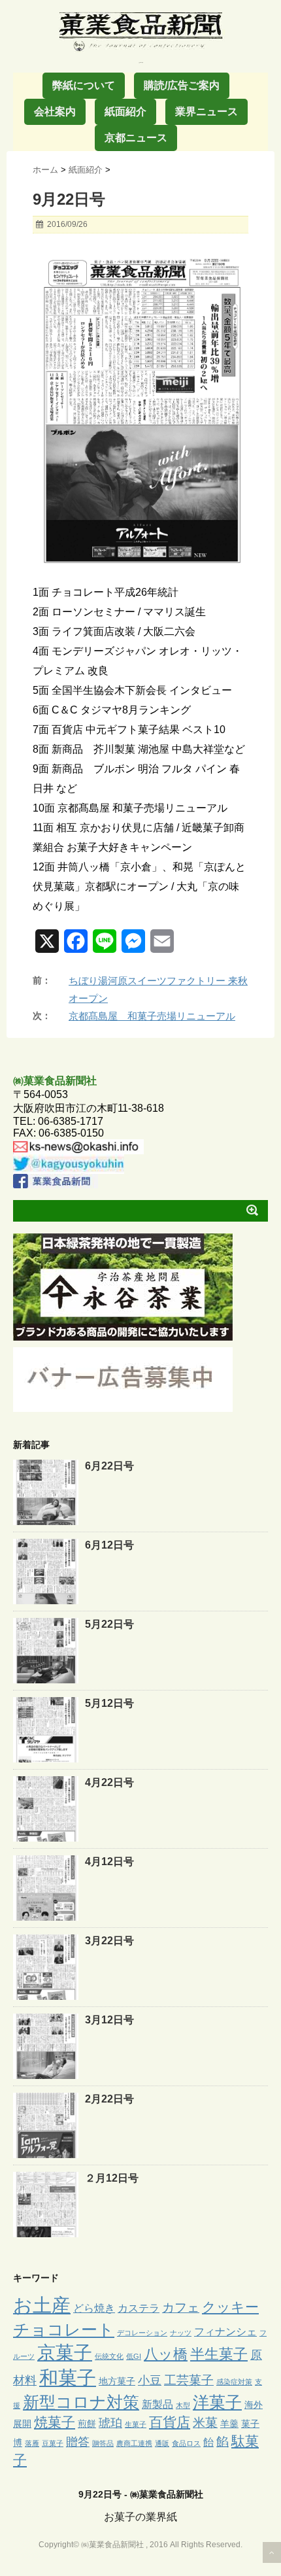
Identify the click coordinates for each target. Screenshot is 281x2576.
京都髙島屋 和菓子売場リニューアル (152, 1016)
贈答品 (103, 2443)
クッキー (230, 2307)
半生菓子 (219, 2354)
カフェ (181, 2308)
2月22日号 (109, 2099)
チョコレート (64, 2329)
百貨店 (170, 2422)
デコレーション (142, 2333)
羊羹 (229, 2424)
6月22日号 (109, 1466)
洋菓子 (217, 2402)
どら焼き (94, 2308)
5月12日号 (109, 1703)
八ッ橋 (166, 2354)
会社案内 (55, 112)
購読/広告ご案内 (182, 85)
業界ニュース (207, 112)
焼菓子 (55, 2422)
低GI (134, 2356)
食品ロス (186, 2443)
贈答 (78, 2442)
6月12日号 (109, 1545)
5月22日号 (109, 1624)
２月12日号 (112, 2178)
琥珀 (110, 2423)
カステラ (139, 2308)
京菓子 (65, 2353)
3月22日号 (109, 1941)
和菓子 (68, 2378)
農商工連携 (134, 2443)
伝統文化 (109, 2356)
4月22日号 (109, 1782)
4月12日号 (109, 1862)
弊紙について (84, 85)
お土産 (42, 2305)
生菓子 (136, 2424)
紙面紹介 (125, 112)
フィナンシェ (225, 2331)
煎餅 (87, 2424)
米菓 (205, 2423)
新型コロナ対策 (81, 2402)
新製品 (157, 2404)
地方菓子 (117, 2381)
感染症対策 (234, 2382)
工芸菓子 (189, 2380)
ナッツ (181, 2333)
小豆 (150, 2380)
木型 (183, 2405)
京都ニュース (136, 138)
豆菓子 (53, 2443)
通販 (162, 2443)
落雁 (32, 2443)
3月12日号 (109, 2020)
